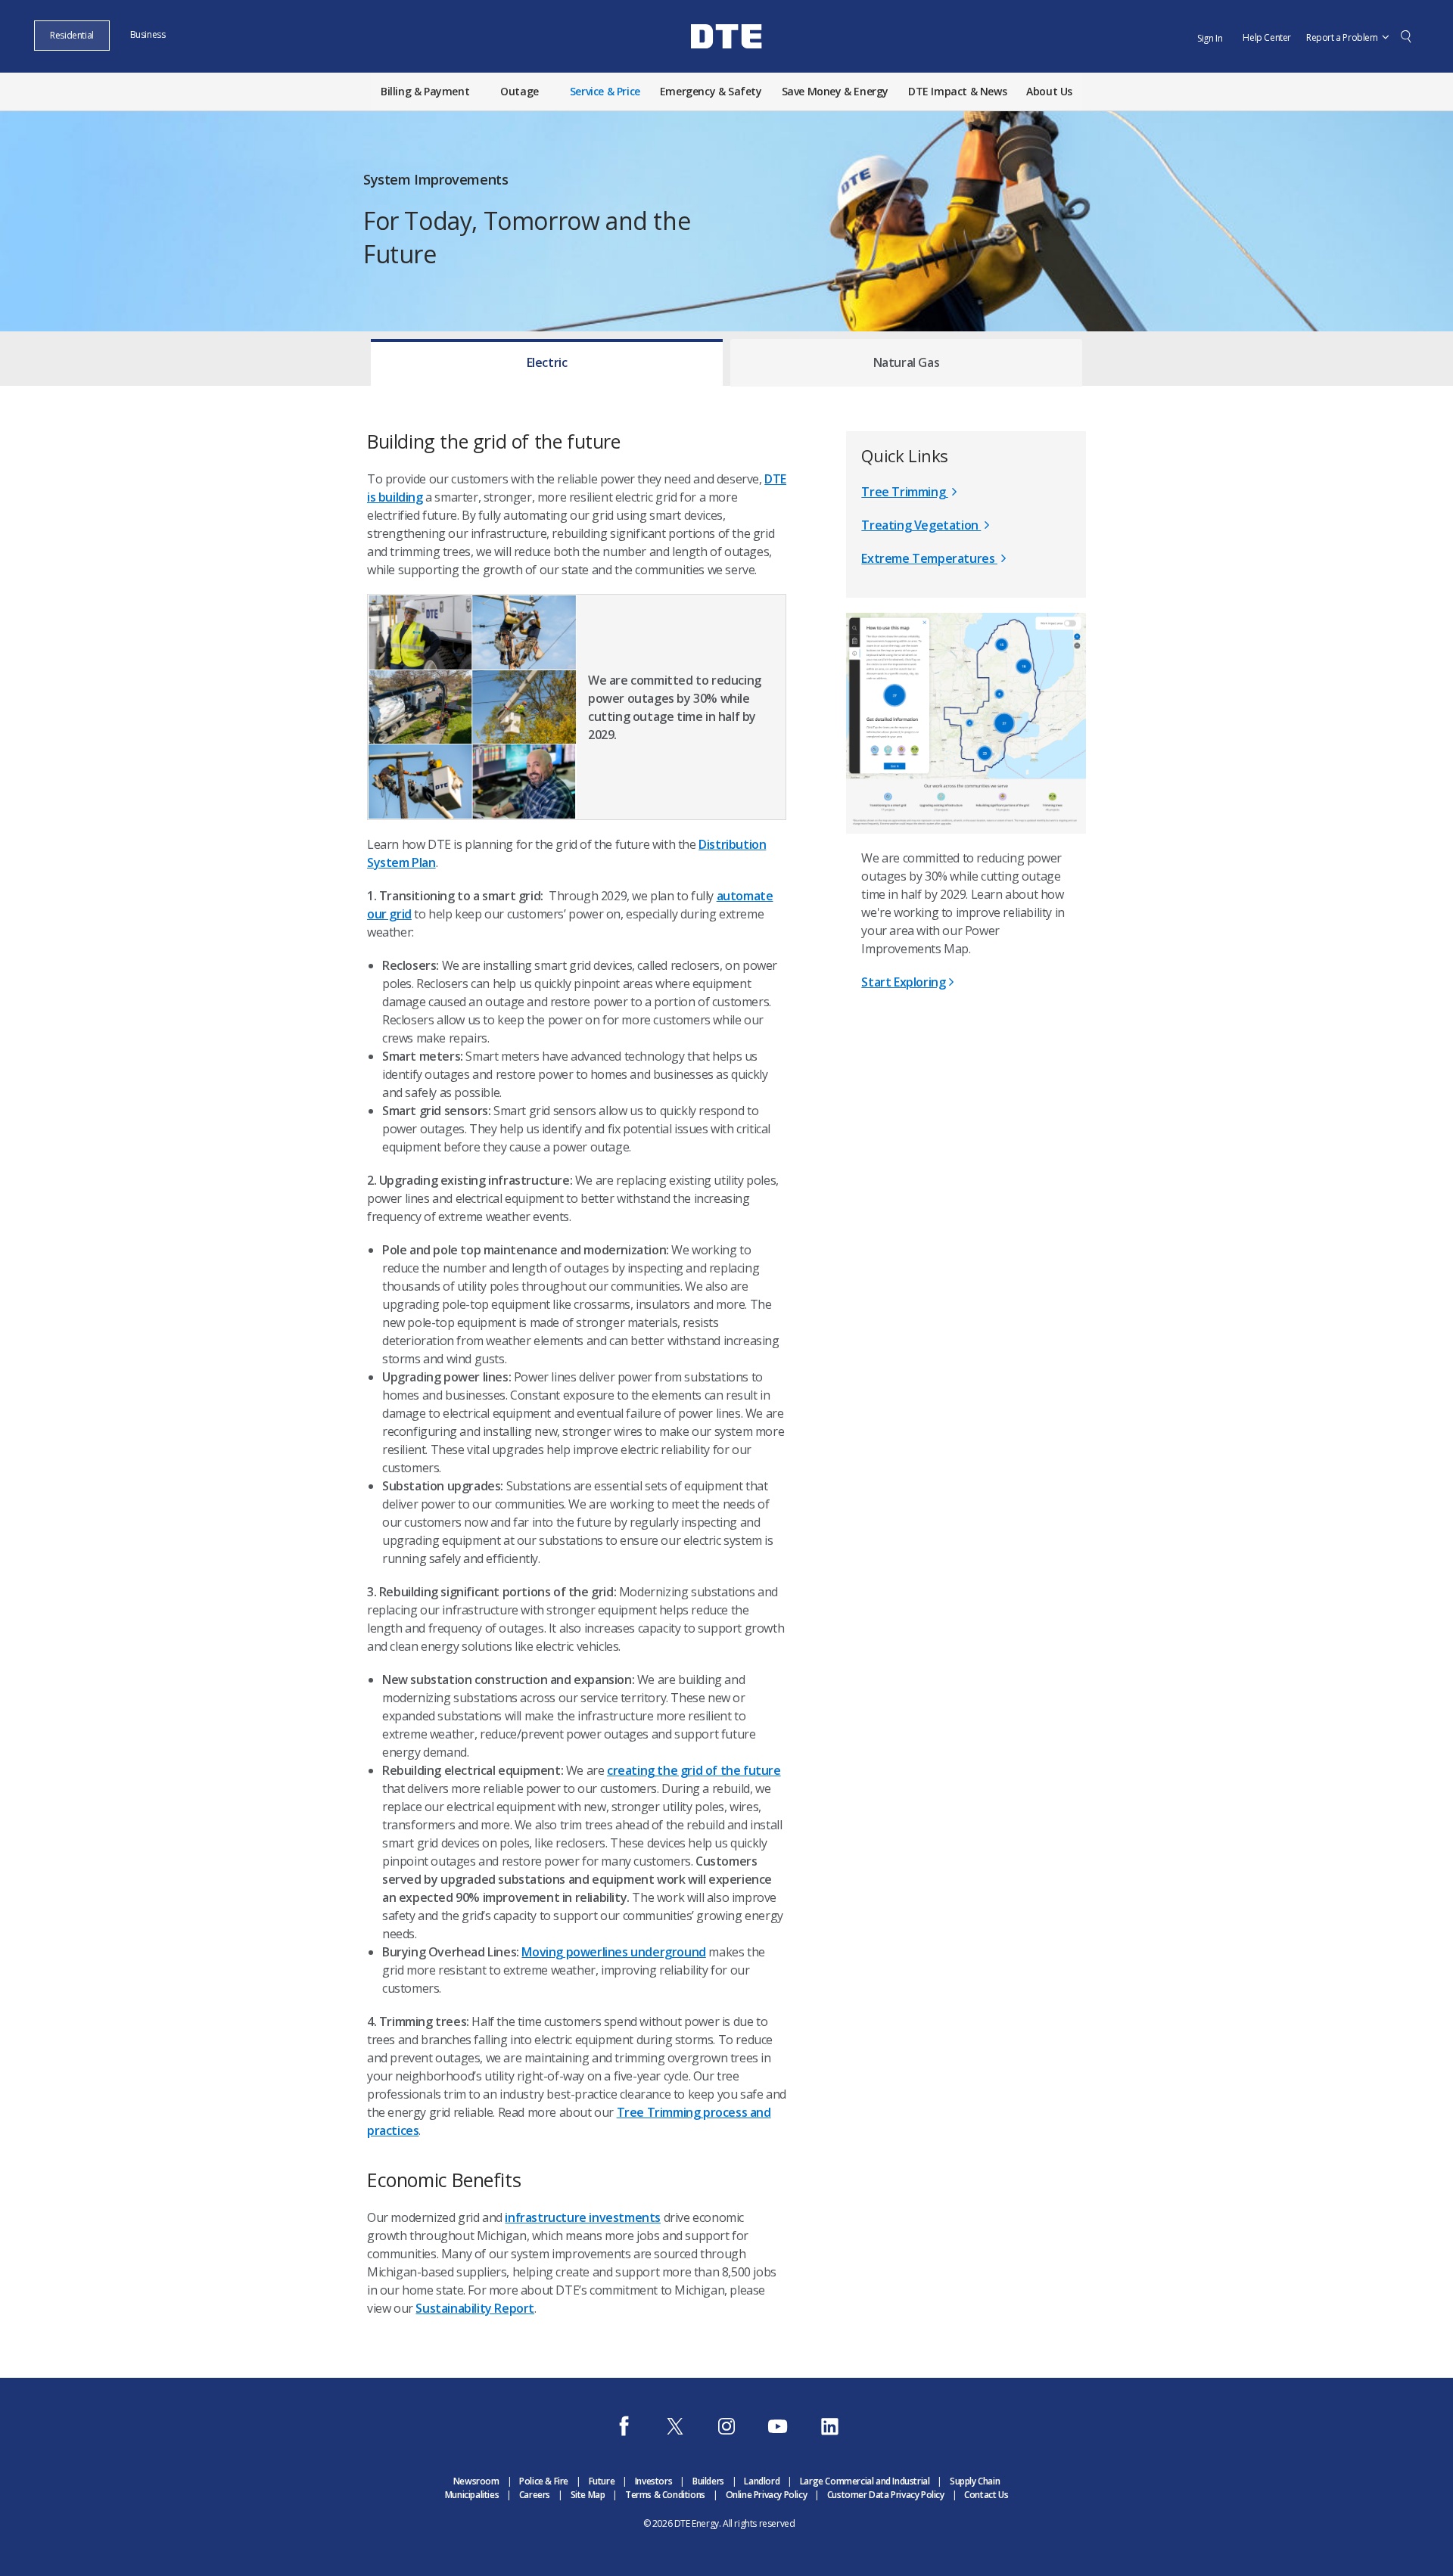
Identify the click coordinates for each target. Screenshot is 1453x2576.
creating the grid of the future (694, 1770)
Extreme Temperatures (929, 558)
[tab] (547, 359)
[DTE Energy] (726, 63)
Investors (653, 2481)
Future (602, 2481)
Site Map (588, 2495)
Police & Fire (544, 2481)
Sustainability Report (475, 2308)
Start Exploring (903, 982)
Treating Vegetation (921, 525)
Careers (535, 2495)
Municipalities (472, 2495)
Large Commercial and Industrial (865, 2481)
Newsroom (476, 2481)
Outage (520, 91)
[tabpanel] (726, 1359)
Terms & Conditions (665, 2495)
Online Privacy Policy (767, 2495)
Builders (708, 2481)
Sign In (1210, 38)
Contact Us (986, 2495)
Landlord (762, 2481)
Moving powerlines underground (613, 1952)
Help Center (1267, 37)
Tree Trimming (904, 492)
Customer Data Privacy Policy (886, 2495)
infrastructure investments (583, 2217)
